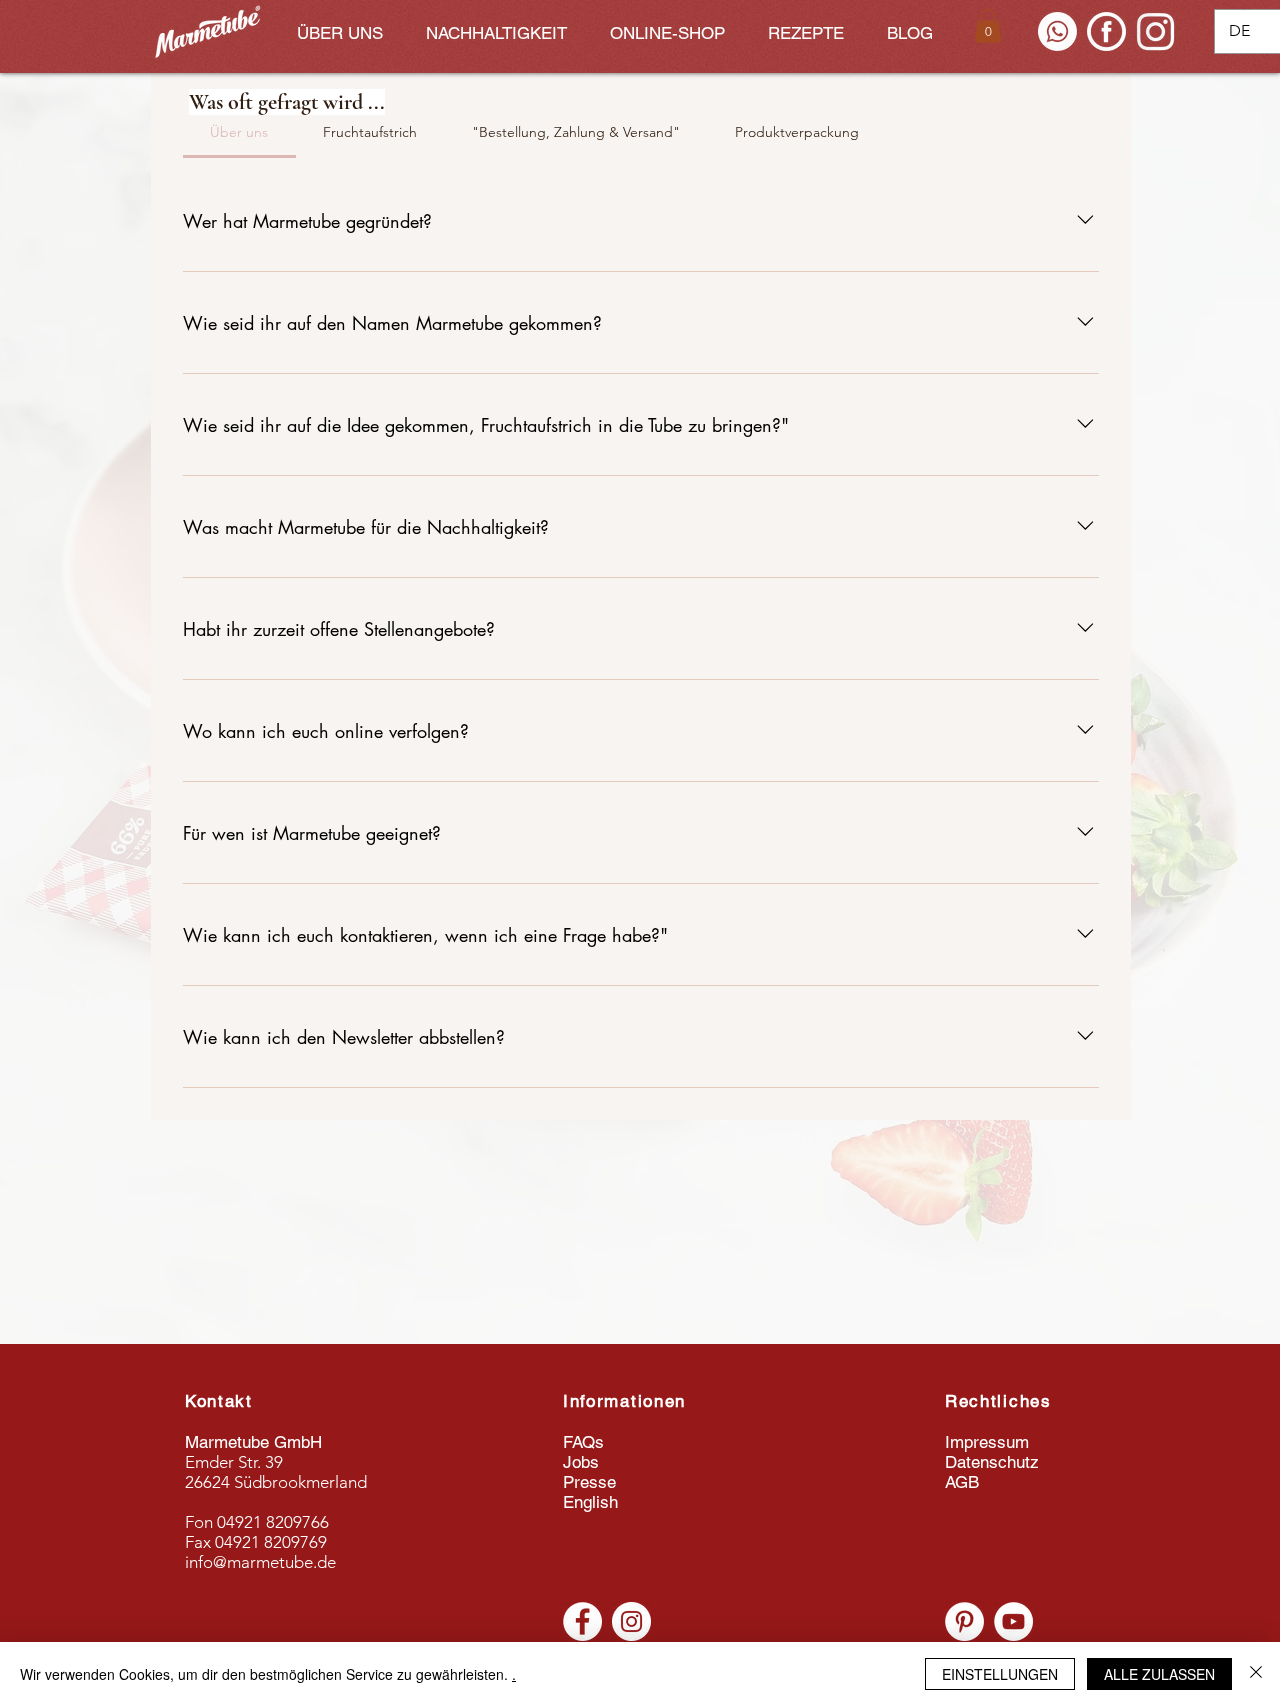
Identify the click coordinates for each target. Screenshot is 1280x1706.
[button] (988, 25)
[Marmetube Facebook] (582, 1621)
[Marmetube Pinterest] (964, 1621)
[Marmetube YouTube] (1013, 1621)
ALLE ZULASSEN (1159, 1674)
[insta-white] (1155, 31)
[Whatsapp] (1057, 31)
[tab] (239, 132)
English (590, 1502)
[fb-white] (1106, 31)
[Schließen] (1256, 1674)
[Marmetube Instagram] (631, 1621)
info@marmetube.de (260, 1562)
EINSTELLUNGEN (1000, 1674)
